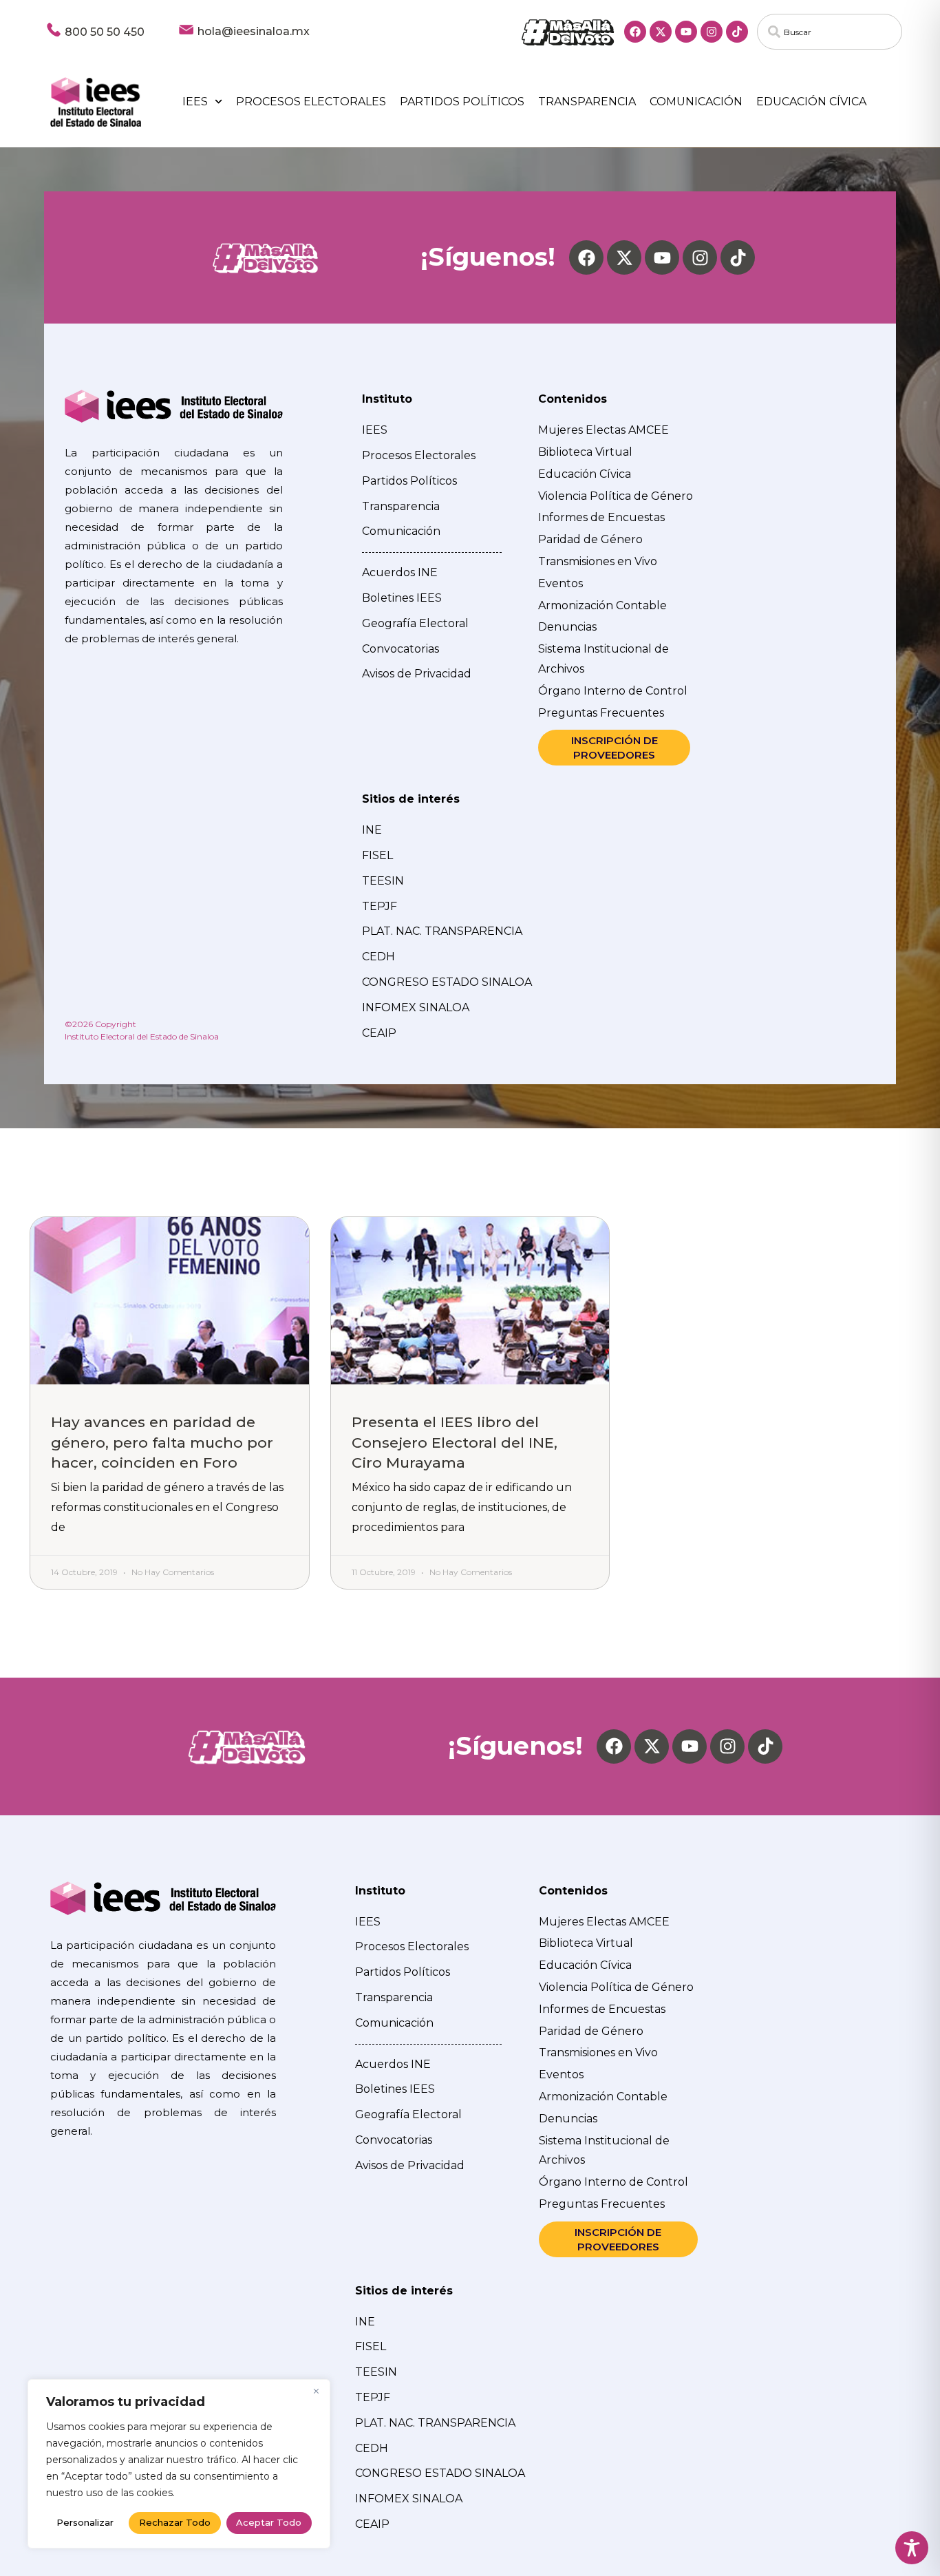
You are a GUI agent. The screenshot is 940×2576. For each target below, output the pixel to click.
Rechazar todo (175, 2522)
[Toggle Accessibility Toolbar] (912, 2548)
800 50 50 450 (105, 32)
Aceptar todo (269, 2522)
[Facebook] (635, 32)
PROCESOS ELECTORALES (311, 102)
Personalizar (85, 2522)
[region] (179, 2464)
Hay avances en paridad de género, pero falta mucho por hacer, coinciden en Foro (162, 1442)
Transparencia (587, 102)
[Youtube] (686, 32)
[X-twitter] (661, 32)
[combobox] (830, 32)
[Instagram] (712, 32)
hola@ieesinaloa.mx (254, 31)
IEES (195, 102)
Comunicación (696, 102)
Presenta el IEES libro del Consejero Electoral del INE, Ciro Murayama (455, 1442)
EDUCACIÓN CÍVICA (811, 102)
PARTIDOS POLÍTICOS (462, 102)
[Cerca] (316, 2391)
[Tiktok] (737, 32)
